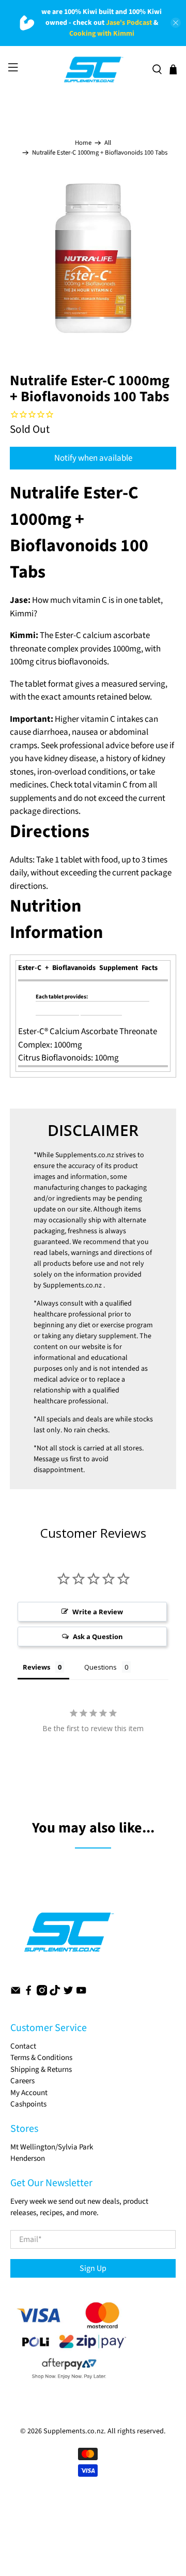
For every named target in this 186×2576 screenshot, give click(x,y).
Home (83, 143)
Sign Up (93, 2268)
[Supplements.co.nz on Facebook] (28, 1993)
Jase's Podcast (129, 23)
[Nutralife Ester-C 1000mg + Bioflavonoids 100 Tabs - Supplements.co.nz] (93, 259)
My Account (29, 2093)
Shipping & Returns (41, 2070)
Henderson (28, 2158)
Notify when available (93, 458)
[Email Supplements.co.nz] (16, 1993)
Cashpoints (28, 2104)
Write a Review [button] (98, 1612)
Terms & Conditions (41, 2058)
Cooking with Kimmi (102, 34)
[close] (176, 23)
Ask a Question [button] (98, 1636)
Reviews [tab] (36, 1667)
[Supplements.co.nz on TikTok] (55, 1993)
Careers (22, 2081)
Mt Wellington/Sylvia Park (52, 2147)
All (108, 143)
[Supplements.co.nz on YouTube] (81, 1993)
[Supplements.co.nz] (93, 70)
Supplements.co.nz (85, 1155)
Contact (23, 2046)
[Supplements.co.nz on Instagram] (42, 1993)
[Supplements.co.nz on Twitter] (68, 1993)
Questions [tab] (100, 1667)
